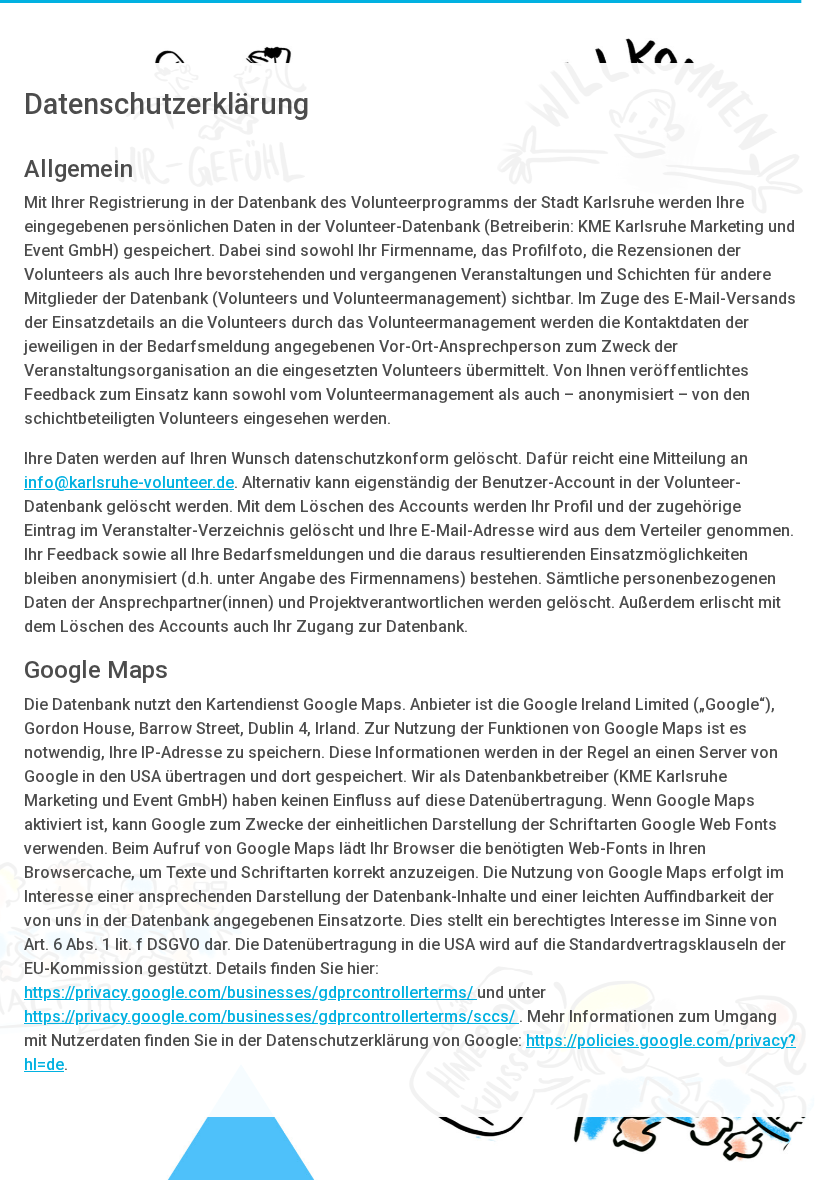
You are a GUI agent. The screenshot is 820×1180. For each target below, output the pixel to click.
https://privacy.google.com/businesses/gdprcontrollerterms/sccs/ (271, 1016)
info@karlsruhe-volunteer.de (129, 482)
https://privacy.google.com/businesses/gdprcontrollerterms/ (250, 992)
